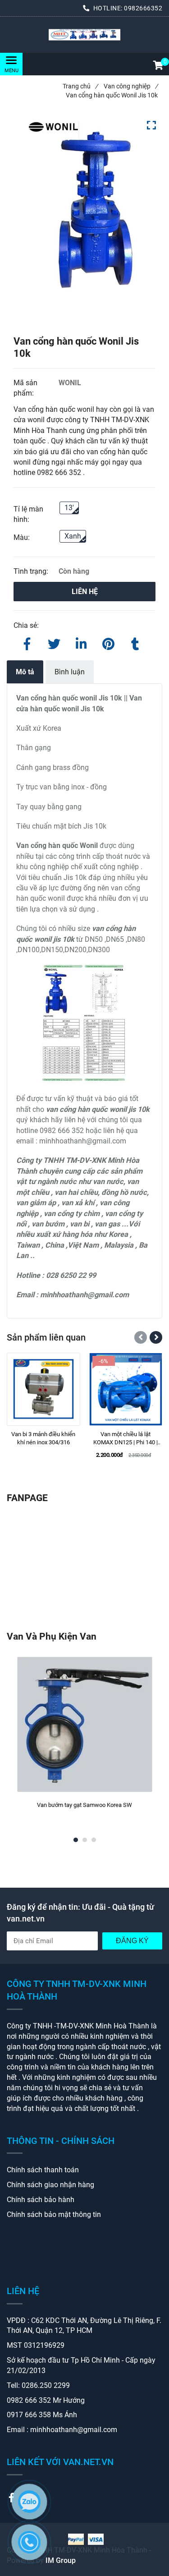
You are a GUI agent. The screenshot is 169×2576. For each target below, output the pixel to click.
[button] (158, 66)
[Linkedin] (81, 642)
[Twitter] (54, 642)
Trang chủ (80, 86)
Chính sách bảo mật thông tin (54, 2214)
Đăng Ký (132, 1941)
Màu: (22, 537)
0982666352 (143, 8)
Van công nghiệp (131, 86)
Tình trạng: (32, 571)
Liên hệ (85, 592)
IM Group (61, 2560)
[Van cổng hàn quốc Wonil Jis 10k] (84, 35)
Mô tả (25, 672)
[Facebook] (27, 642)
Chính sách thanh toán (43, 2170)
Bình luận (70, 672)
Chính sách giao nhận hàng (50, 2185)
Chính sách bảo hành (41, 2200)
